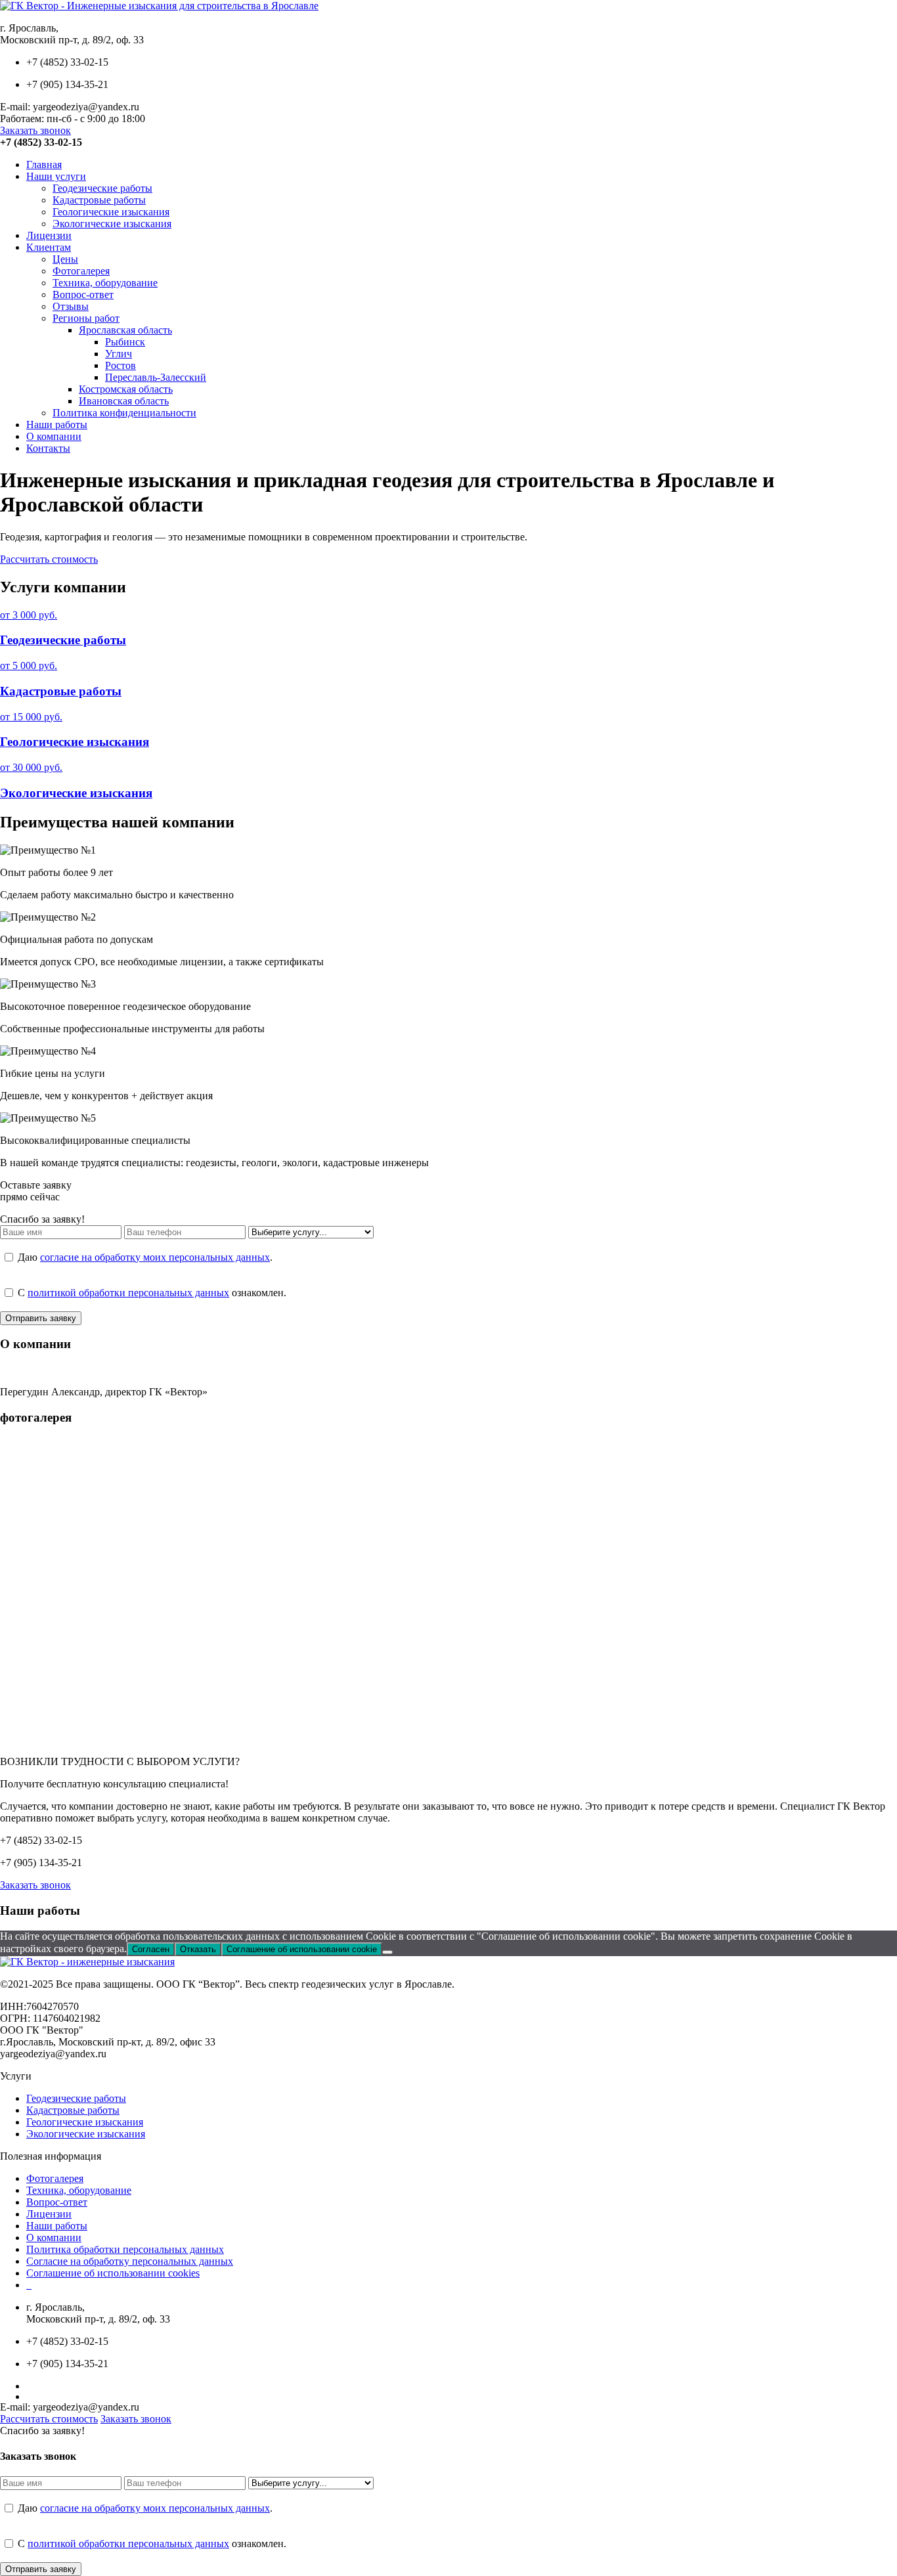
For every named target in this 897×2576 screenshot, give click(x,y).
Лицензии (49, 235)
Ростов (120, 365)
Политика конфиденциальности (124, 413)
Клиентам (49, 247)
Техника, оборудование (105, 283)
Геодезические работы (102, 188)
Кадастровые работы (99, 200)
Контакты (48, 448)
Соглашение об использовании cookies (113, 2273)
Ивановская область (124, 401)
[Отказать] (387, 1952)
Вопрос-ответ (83, 295)
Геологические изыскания (111, 212)
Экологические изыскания (112, 224)
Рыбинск (125, 342)
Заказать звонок (35, 130)
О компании (54, 436)
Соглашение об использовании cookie (302, 1949)
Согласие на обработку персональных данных (130, 2261)
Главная (44, 164)
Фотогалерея (81, 271)
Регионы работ (86, 318)
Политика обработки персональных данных (125, 2249)
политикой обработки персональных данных (128, 1293)
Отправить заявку (41, 1318)
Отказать (198, 1949)
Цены (65, 259)
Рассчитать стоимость (49, 559)
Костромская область (126, 389)
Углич (119, 354)
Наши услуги (56, 176)
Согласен (151, 1949)
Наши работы (57, 425)
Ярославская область (125, 330)
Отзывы (71, 306)
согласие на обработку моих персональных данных (155, 1257)
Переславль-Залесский (156, 377)
